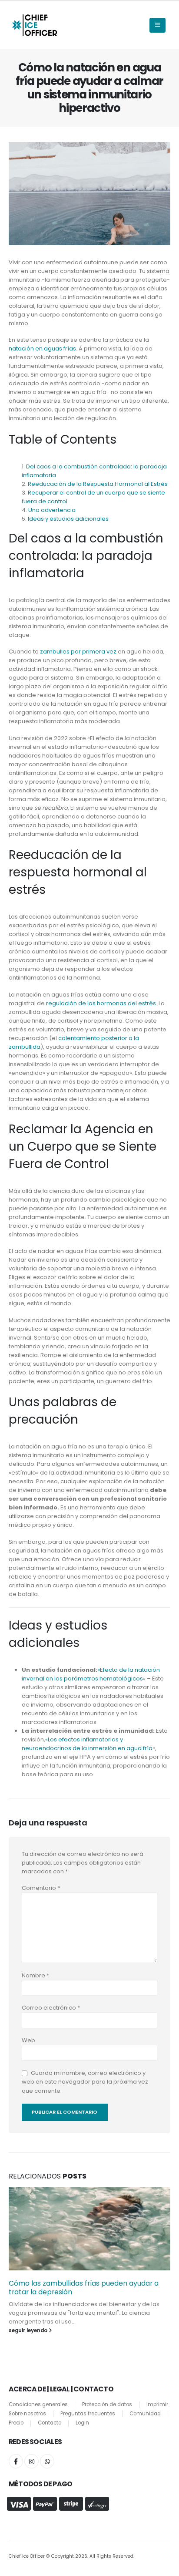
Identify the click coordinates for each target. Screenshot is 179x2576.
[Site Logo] (34, 25)
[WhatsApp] (47, 2461)
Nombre (35, 1975)
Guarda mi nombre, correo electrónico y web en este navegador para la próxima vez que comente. (85, 2082)
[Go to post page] (89, 2229)
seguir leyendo (29, 2330)
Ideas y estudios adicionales (68, 519)
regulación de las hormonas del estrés (101, 1003)
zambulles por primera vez (78, 652)
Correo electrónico (51, 2008)
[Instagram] (31, 2461)
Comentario (41, 1888)
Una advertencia (52, 510)
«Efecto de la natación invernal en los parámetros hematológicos (91, 1674)
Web (28, 2040)
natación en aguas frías (42, 349)
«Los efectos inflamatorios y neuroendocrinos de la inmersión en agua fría (87, 1744)
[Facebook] (16, 2461)
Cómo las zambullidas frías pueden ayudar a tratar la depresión (84, 2288)
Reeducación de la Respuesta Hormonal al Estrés (98, 484)
